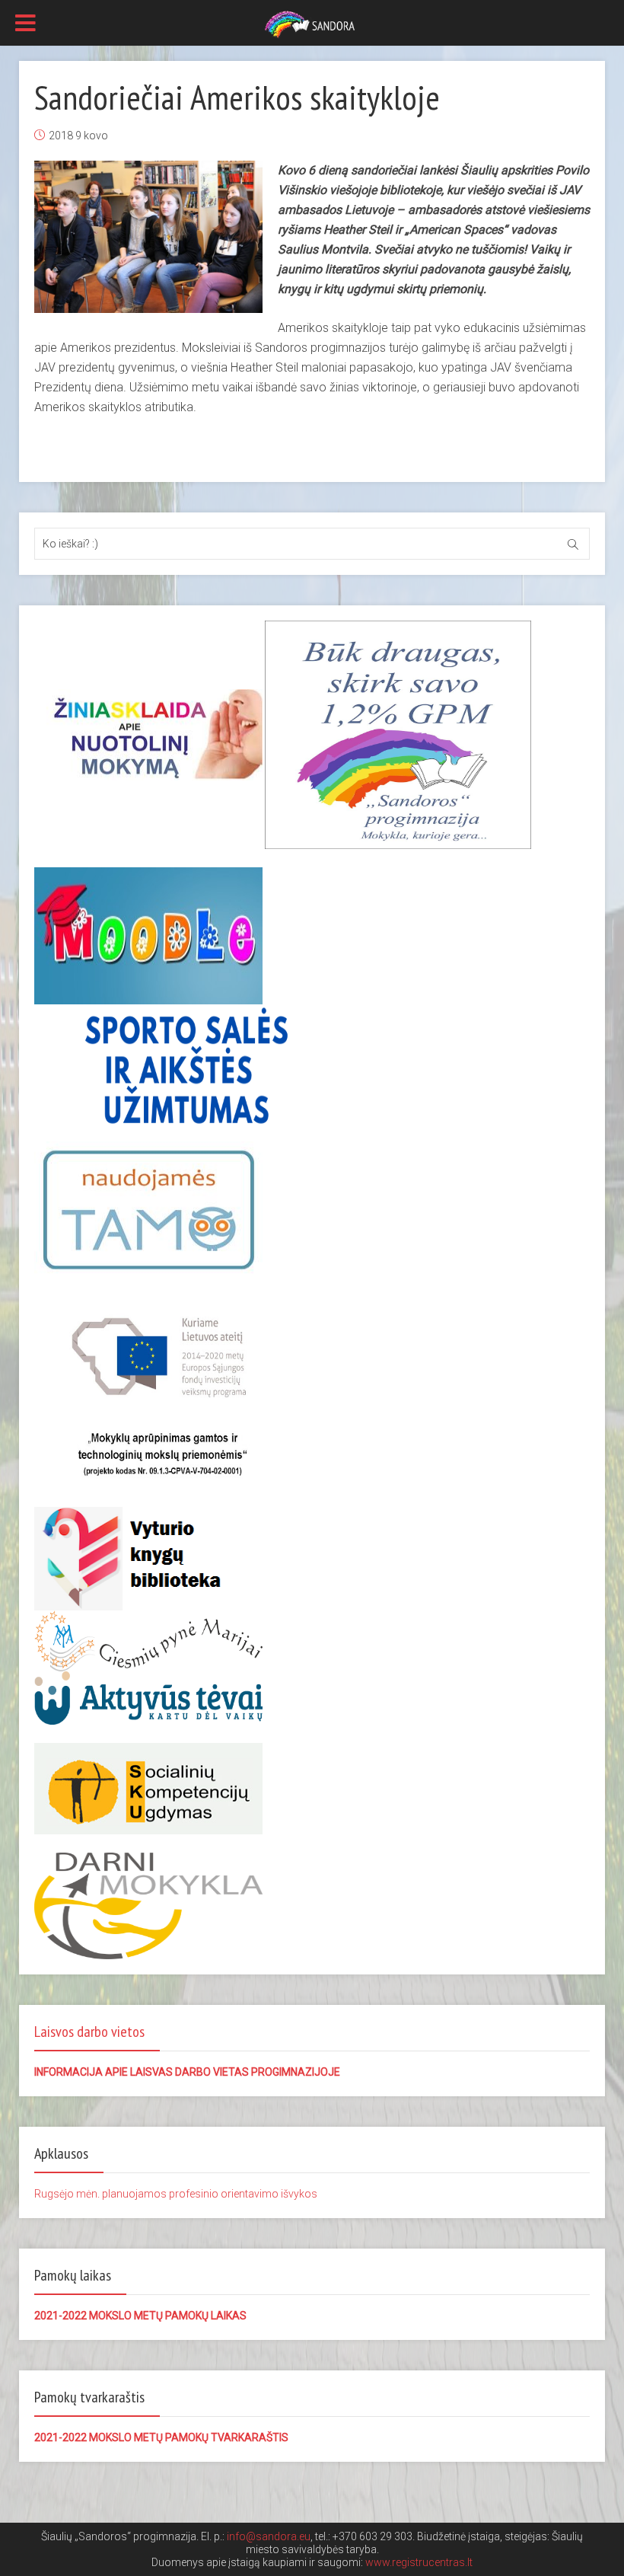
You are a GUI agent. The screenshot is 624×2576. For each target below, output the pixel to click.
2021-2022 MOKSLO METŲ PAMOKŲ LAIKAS (140, 2316)
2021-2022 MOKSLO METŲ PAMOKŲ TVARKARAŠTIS (161, 2437)
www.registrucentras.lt (419, 2562)
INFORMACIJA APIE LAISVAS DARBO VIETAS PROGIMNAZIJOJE (187, 2072)
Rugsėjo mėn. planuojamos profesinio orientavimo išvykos (176, 2194)
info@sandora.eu (269, 2536)
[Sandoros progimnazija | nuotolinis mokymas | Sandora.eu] (312, 24)
